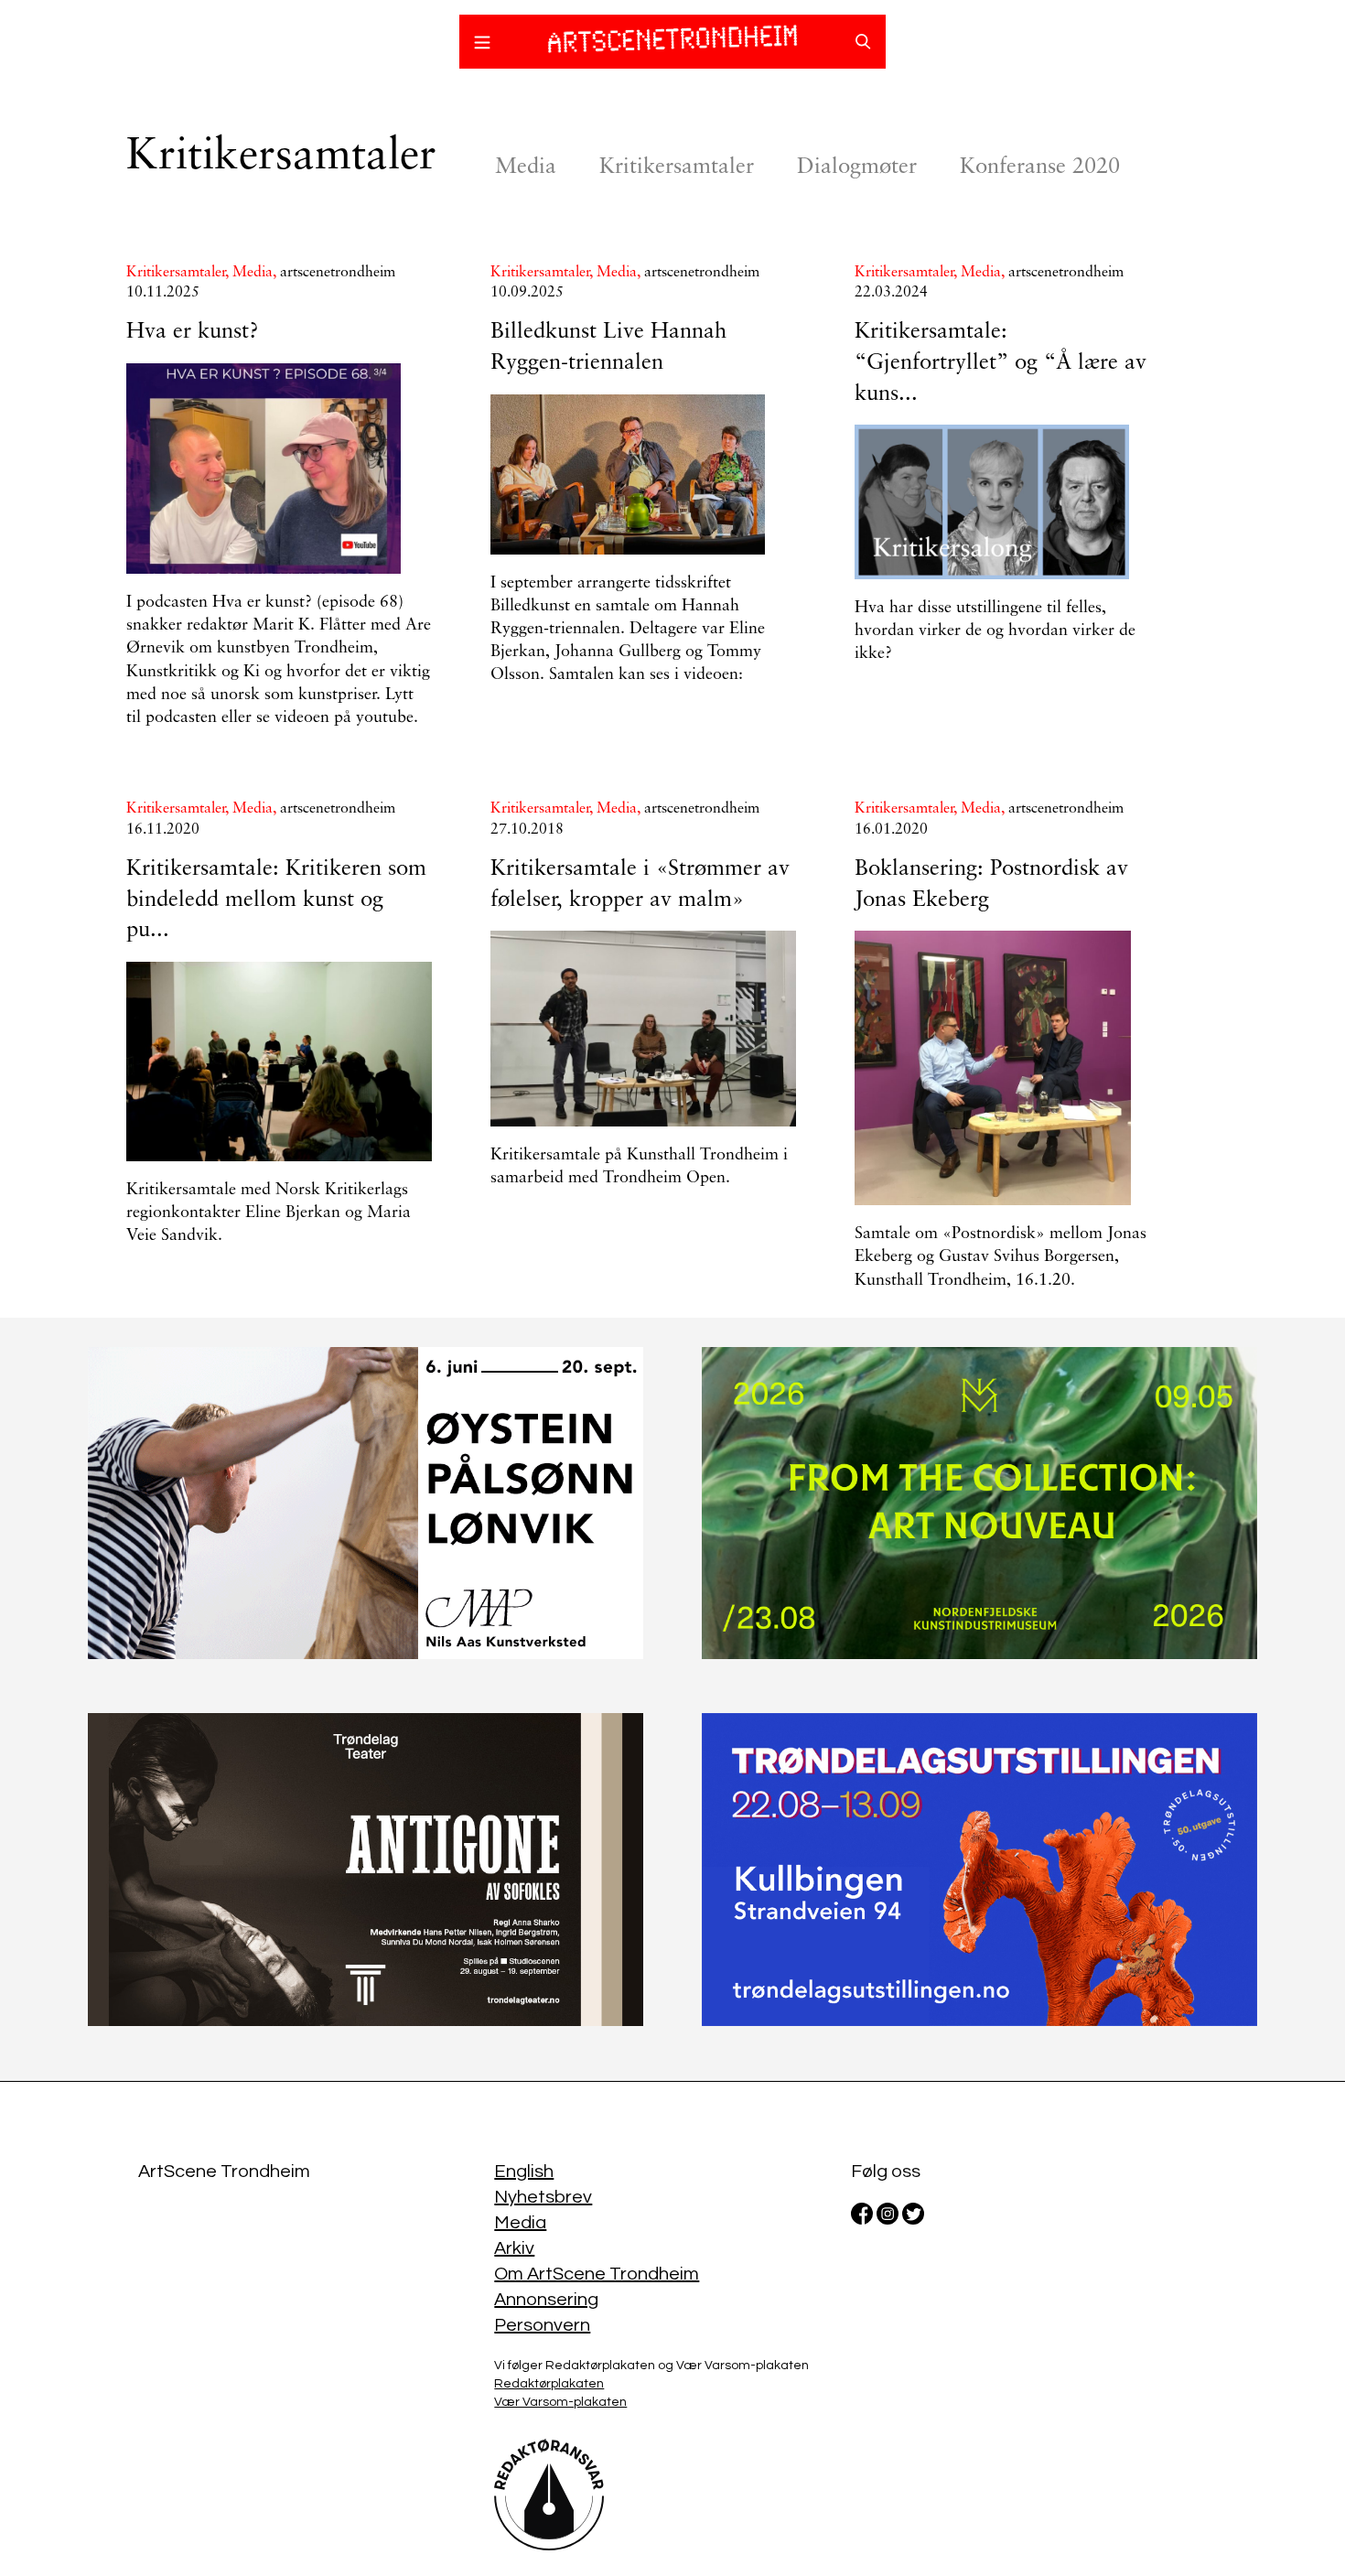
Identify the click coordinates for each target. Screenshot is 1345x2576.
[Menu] (482, 45)
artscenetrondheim (338, 273)
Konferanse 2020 (1040, 167)
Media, (256, 273)
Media (526, 167)
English (524, 2172)
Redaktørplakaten (549, 2384)
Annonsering (546, 2300)
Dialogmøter (857, 167)
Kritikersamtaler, (179, 273)
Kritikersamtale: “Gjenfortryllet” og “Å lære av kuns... (1001, 363)
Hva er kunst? (193, 332)
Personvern (542, 2325)
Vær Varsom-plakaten (560, 2402)
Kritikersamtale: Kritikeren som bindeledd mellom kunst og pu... (276, 900)
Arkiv (514, 2248)
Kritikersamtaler (677, 167)
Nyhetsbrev (543, 2197)
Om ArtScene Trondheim (597, 2274)
